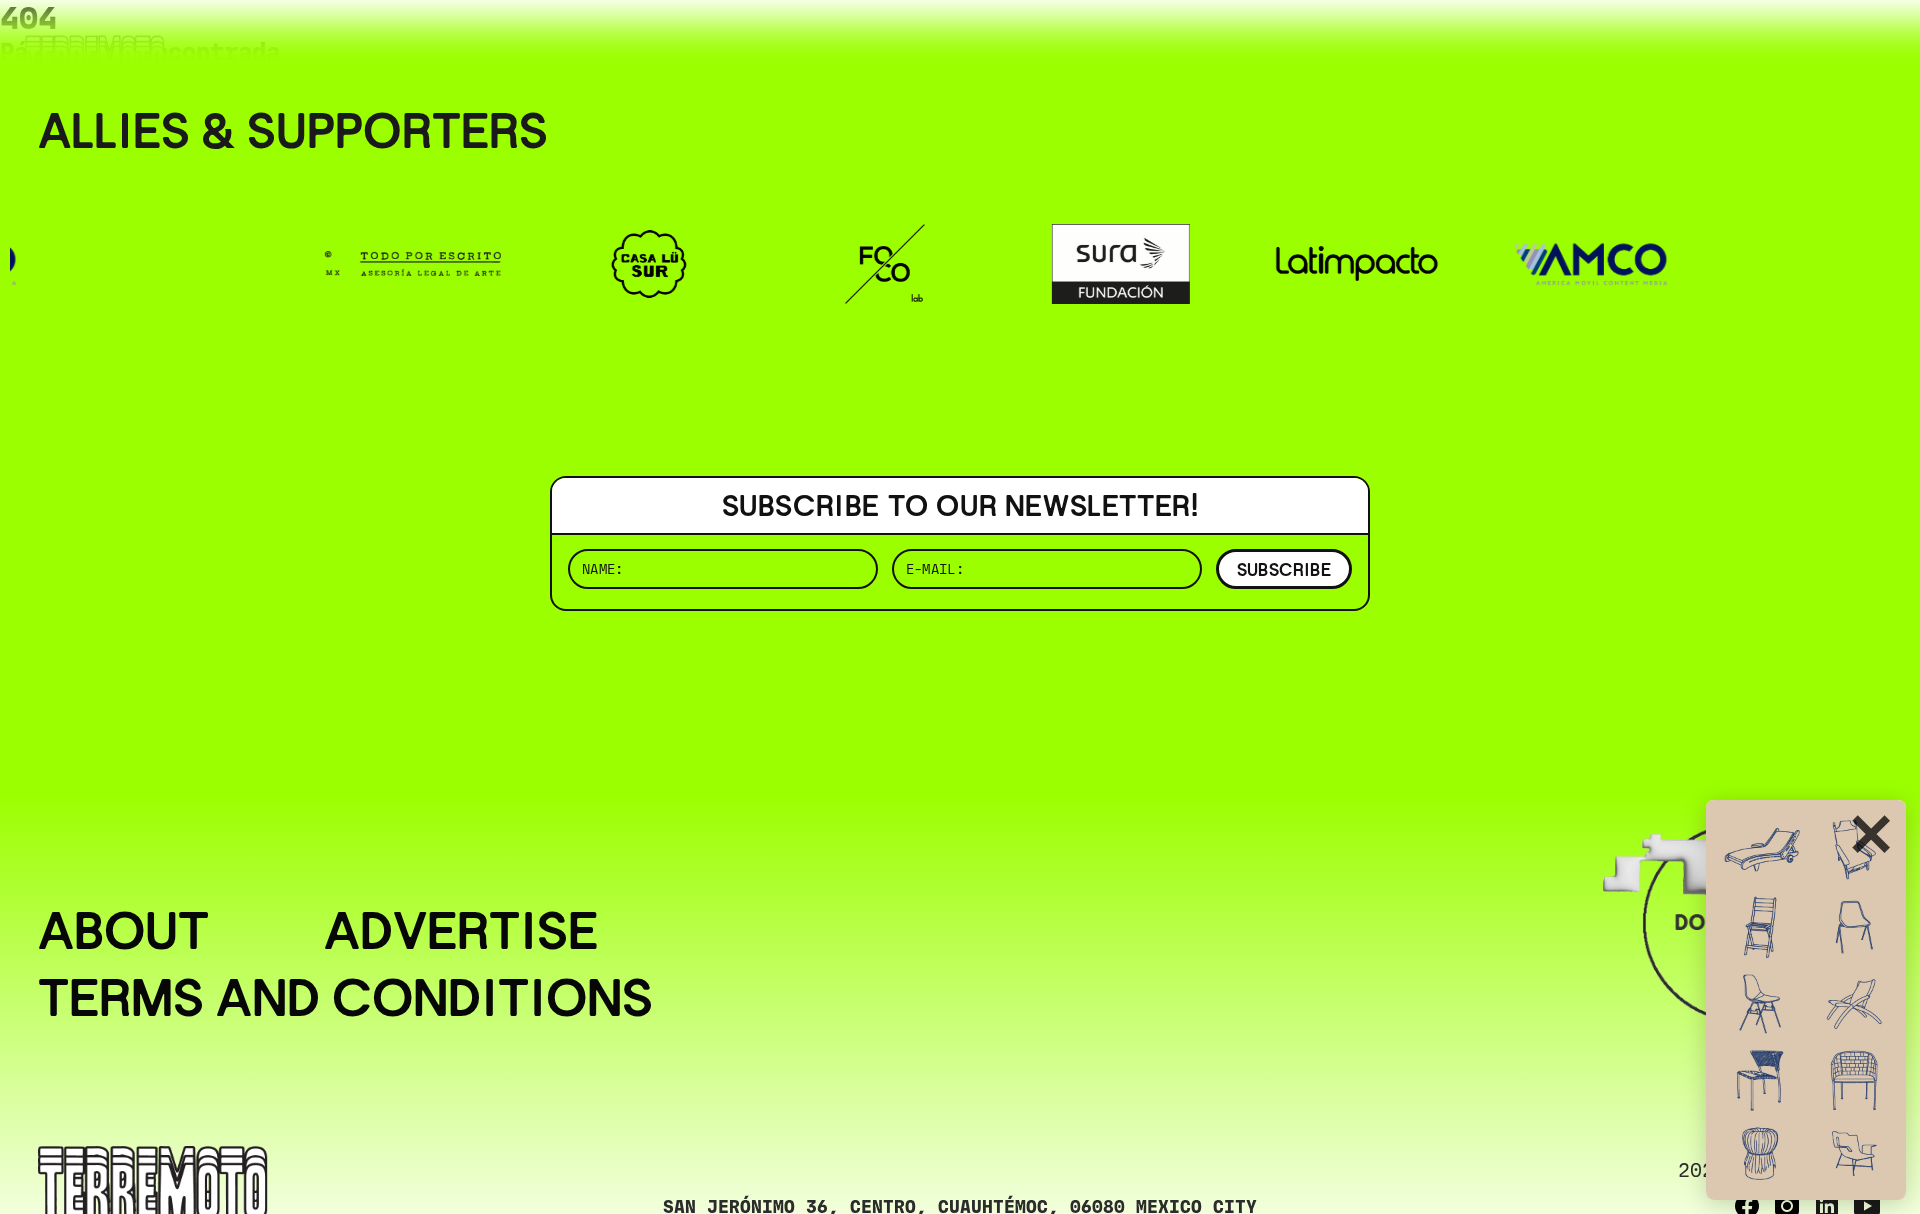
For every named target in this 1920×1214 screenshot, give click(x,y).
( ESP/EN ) (1810, 44)
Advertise (461, 930)
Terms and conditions (345, 997)
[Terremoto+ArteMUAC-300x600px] (1806, 1000)
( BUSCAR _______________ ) (1550, 44)
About (123, 930)
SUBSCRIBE (1284, 569)
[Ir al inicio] (95, 56)
